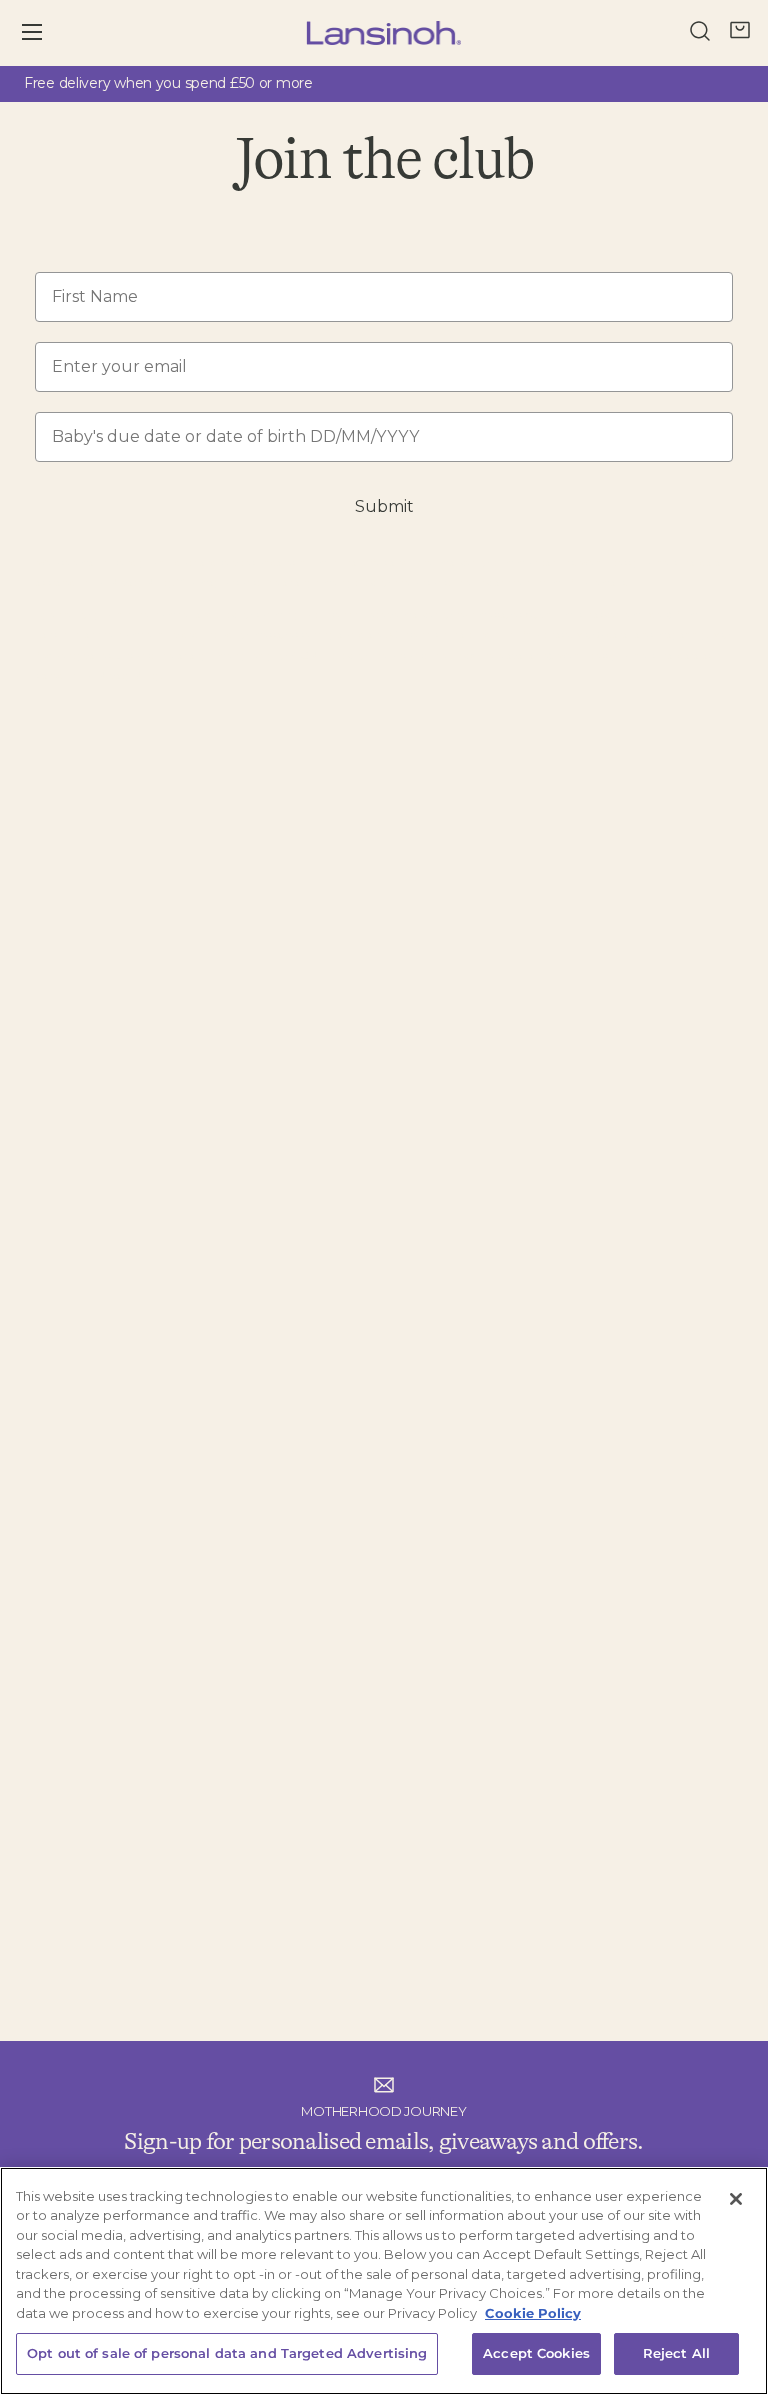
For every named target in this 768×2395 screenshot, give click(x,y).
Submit (384, 506)
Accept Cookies (536, 2353)
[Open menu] (46, 33)
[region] (384, 2281)
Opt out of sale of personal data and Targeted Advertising (227, 2353)
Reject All (676, 2353)
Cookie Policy (533, 2313)
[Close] (736, 2199)
